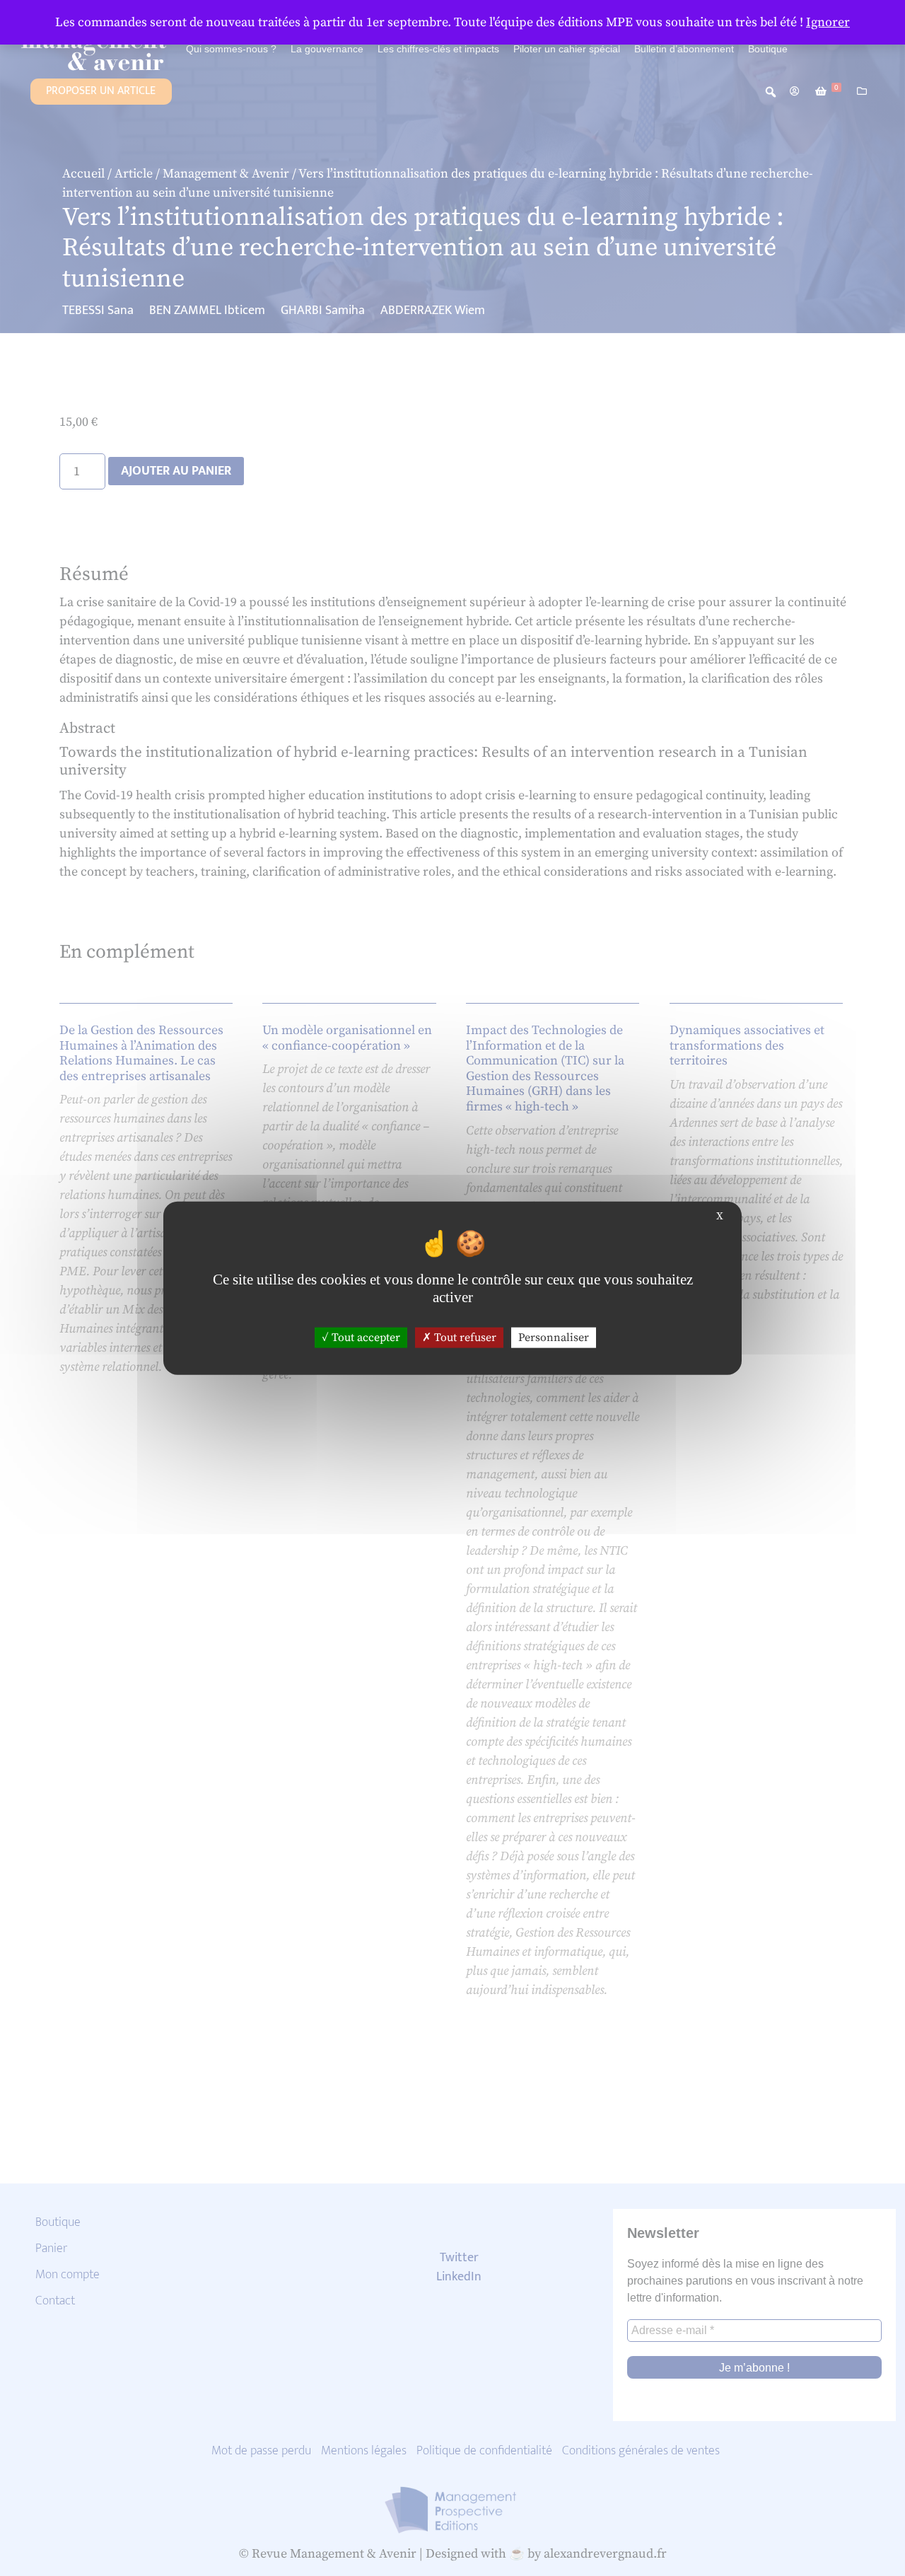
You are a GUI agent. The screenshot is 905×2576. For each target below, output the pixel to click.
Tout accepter (364, 1337)
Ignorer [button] (828, 22)
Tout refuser (464, 1337)
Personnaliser (554, 1337)
